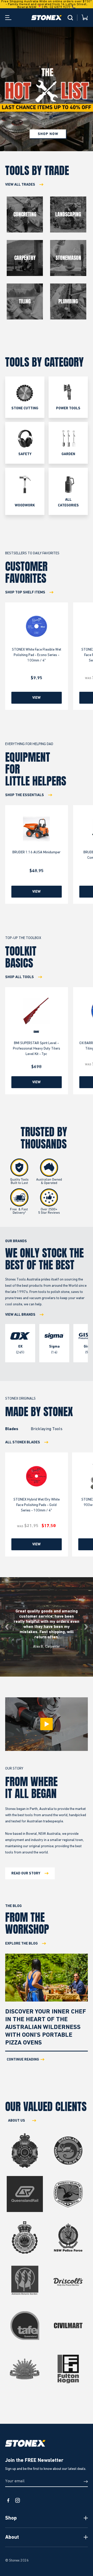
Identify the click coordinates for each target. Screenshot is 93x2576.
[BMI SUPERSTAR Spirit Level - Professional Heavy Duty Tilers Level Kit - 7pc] (37, 1011)
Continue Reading (23, 2060)
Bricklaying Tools (47, 1429)
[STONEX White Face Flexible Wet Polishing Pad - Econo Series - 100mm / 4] (37, 626)
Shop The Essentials (25, 795)
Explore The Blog (21, 1944)
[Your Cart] (85, 18)
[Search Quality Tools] (70, 18)
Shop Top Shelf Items (25, 592)
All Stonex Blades (23, 1442)
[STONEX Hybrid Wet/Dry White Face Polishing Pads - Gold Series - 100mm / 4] (37, 1476)
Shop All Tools (20, 977)
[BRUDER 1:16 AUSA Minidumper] (37, 829)
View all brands (20, 1315)
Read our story (26, 1873)
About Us (17, 2121)
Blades (12, 1429)
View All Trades (20, 185)
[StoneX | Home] (47, 18)
